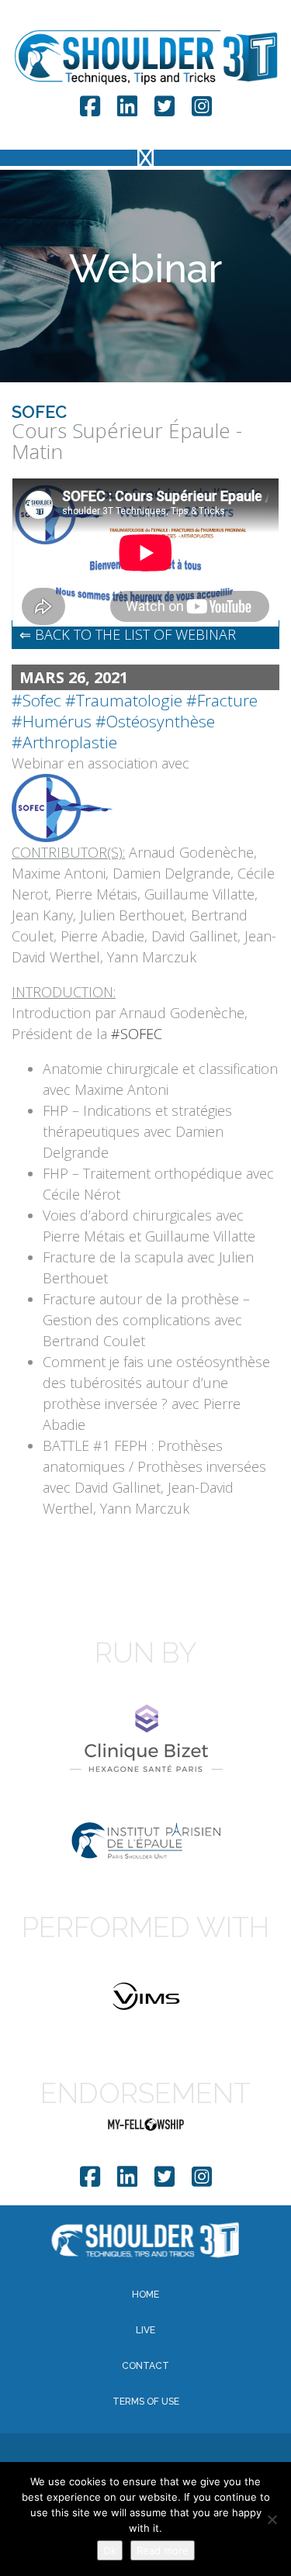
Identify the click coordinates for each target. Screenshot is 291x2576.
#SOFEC (137, 1034)
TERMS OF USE (146, 2402)
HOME (145, 2295)
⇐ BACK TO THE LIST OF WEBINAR (128, 634)
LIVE (145, 2330)
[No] (272, 2519)
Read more (163, 2550)
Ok (110, 2550)
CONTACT (145, 2366)
